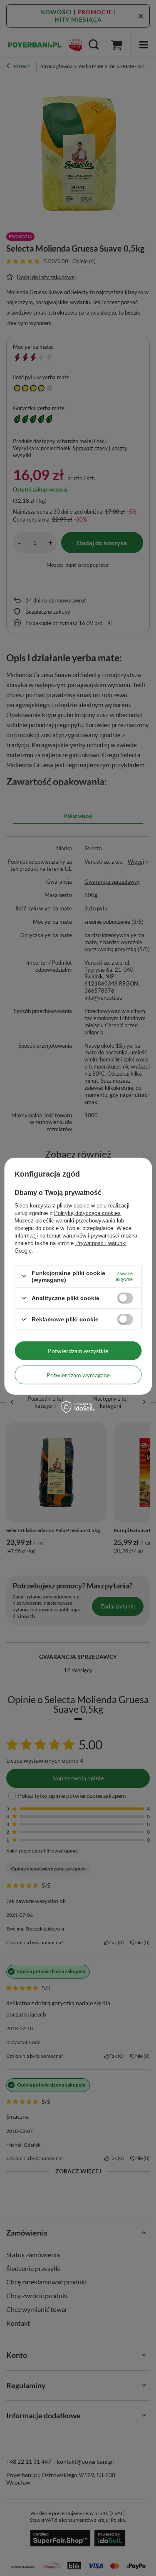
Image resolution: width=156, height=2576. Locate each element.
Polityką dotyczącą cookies (87, 1213)
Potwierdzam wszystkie (78, 1350)
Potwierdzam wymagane (78, 1375)
